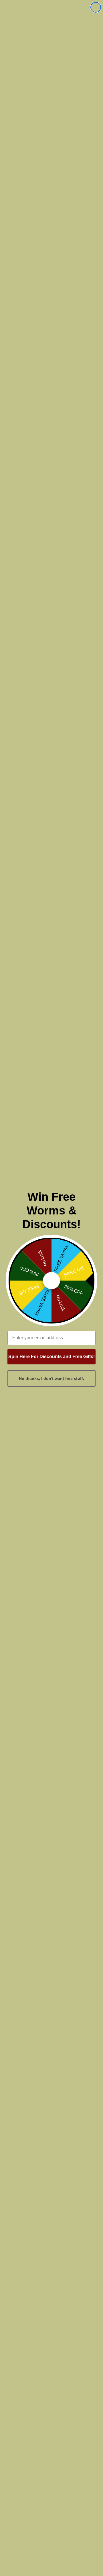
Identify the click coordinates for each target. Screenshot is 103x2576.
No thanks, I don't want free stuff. (51, 1378)
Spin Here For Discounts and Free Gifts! (51, 1357)
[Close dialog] (96, 7)
